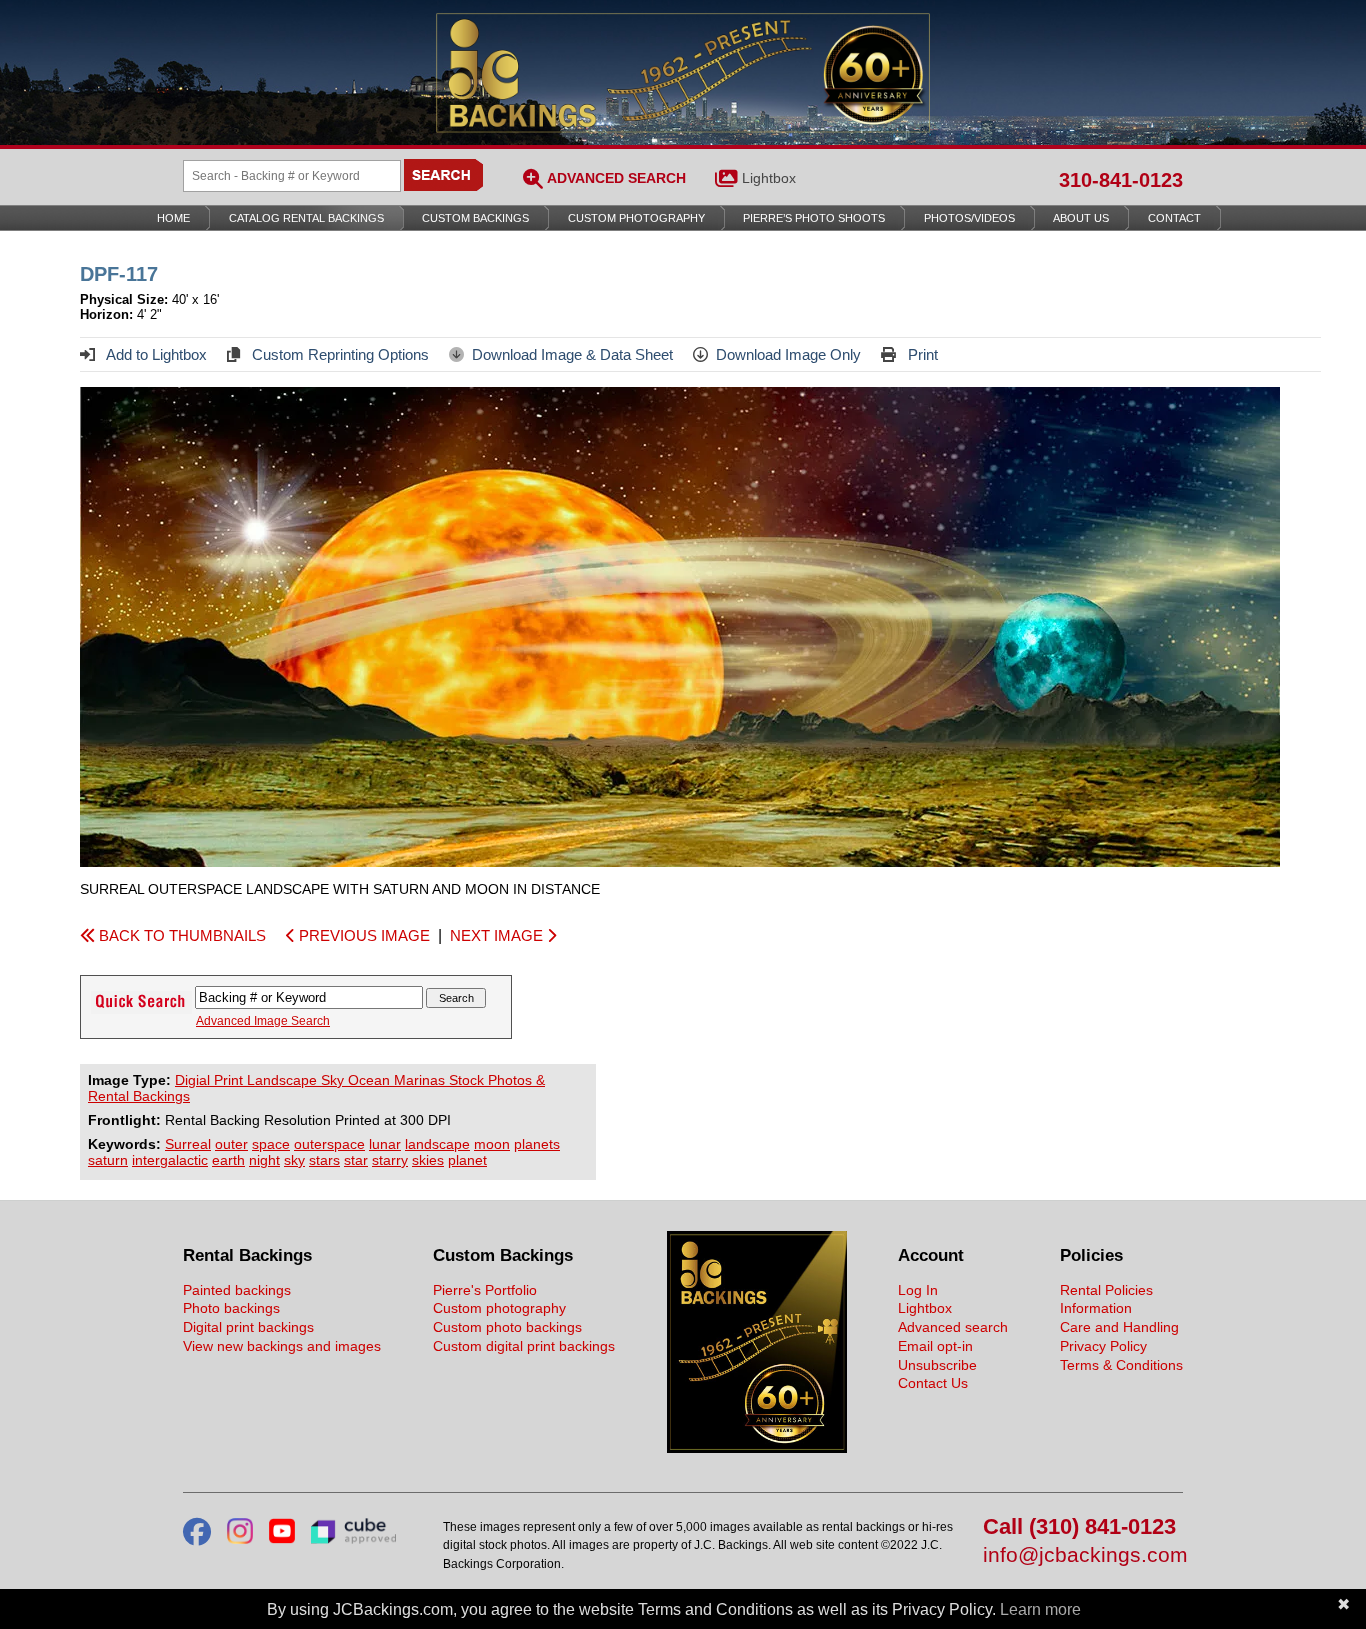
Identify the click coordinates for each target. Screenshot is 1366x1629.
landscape (437, 1144)
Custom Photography (636, 218)
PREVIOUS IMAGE (362, 935)
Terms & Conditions (1121, 1365)
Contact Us (933, 1383)
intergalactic (170, 1160)
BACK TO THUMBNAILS (180, 935)
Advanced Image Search (263, 1021)
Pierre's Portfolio (485, 1290)
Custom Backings (475, 218)
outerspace (329, 1144)
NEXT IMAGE (498, 935)
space (271, 1144)
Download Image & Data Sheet (572, 354)
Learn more (1040, 1609)
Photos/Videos (969, 218)
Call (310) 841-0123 (1079, 1527)
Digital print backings (248, 1327)
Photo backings (231, 1308)
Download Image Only (788, 354)
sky (294, 1160)
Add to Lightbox (155, 354)
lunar (385, 1144)
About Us (1081, 218)
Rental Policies (1106, 1290)
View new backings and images (282, 1346)
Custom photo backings (507, 1327)
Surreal (188, 1144)
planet (467, 1160)
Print (921, 354)
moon (492, 1144)
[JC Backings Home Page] (757, 1448)
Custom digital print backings (524, 1346)
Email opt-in (935, 1346)
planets (537, 1144)
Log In (918, 1290)
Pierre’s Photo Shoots (814, 218)
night (264, 1160)
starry (390, 1160)
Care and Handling (1119, 1327)
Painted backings (237, 1290)
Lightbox (769, 178)
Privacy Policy (1103, 1346)
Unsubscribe (937, 1365)
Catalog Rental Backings (306, 218)
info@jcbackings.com (1083, 1555)
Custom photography (499, 1308)
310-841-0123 (1121, 180)
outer (231, 1144)
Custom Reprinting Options (338, 354)
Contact (1174, 218)
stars (324, 1160)
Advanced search (953, 1327)
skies (428, 1160)
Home (173, 218)
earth (228, 1160)
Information (1096, 1308)
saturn (108, 1160)
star (356, 1160)
